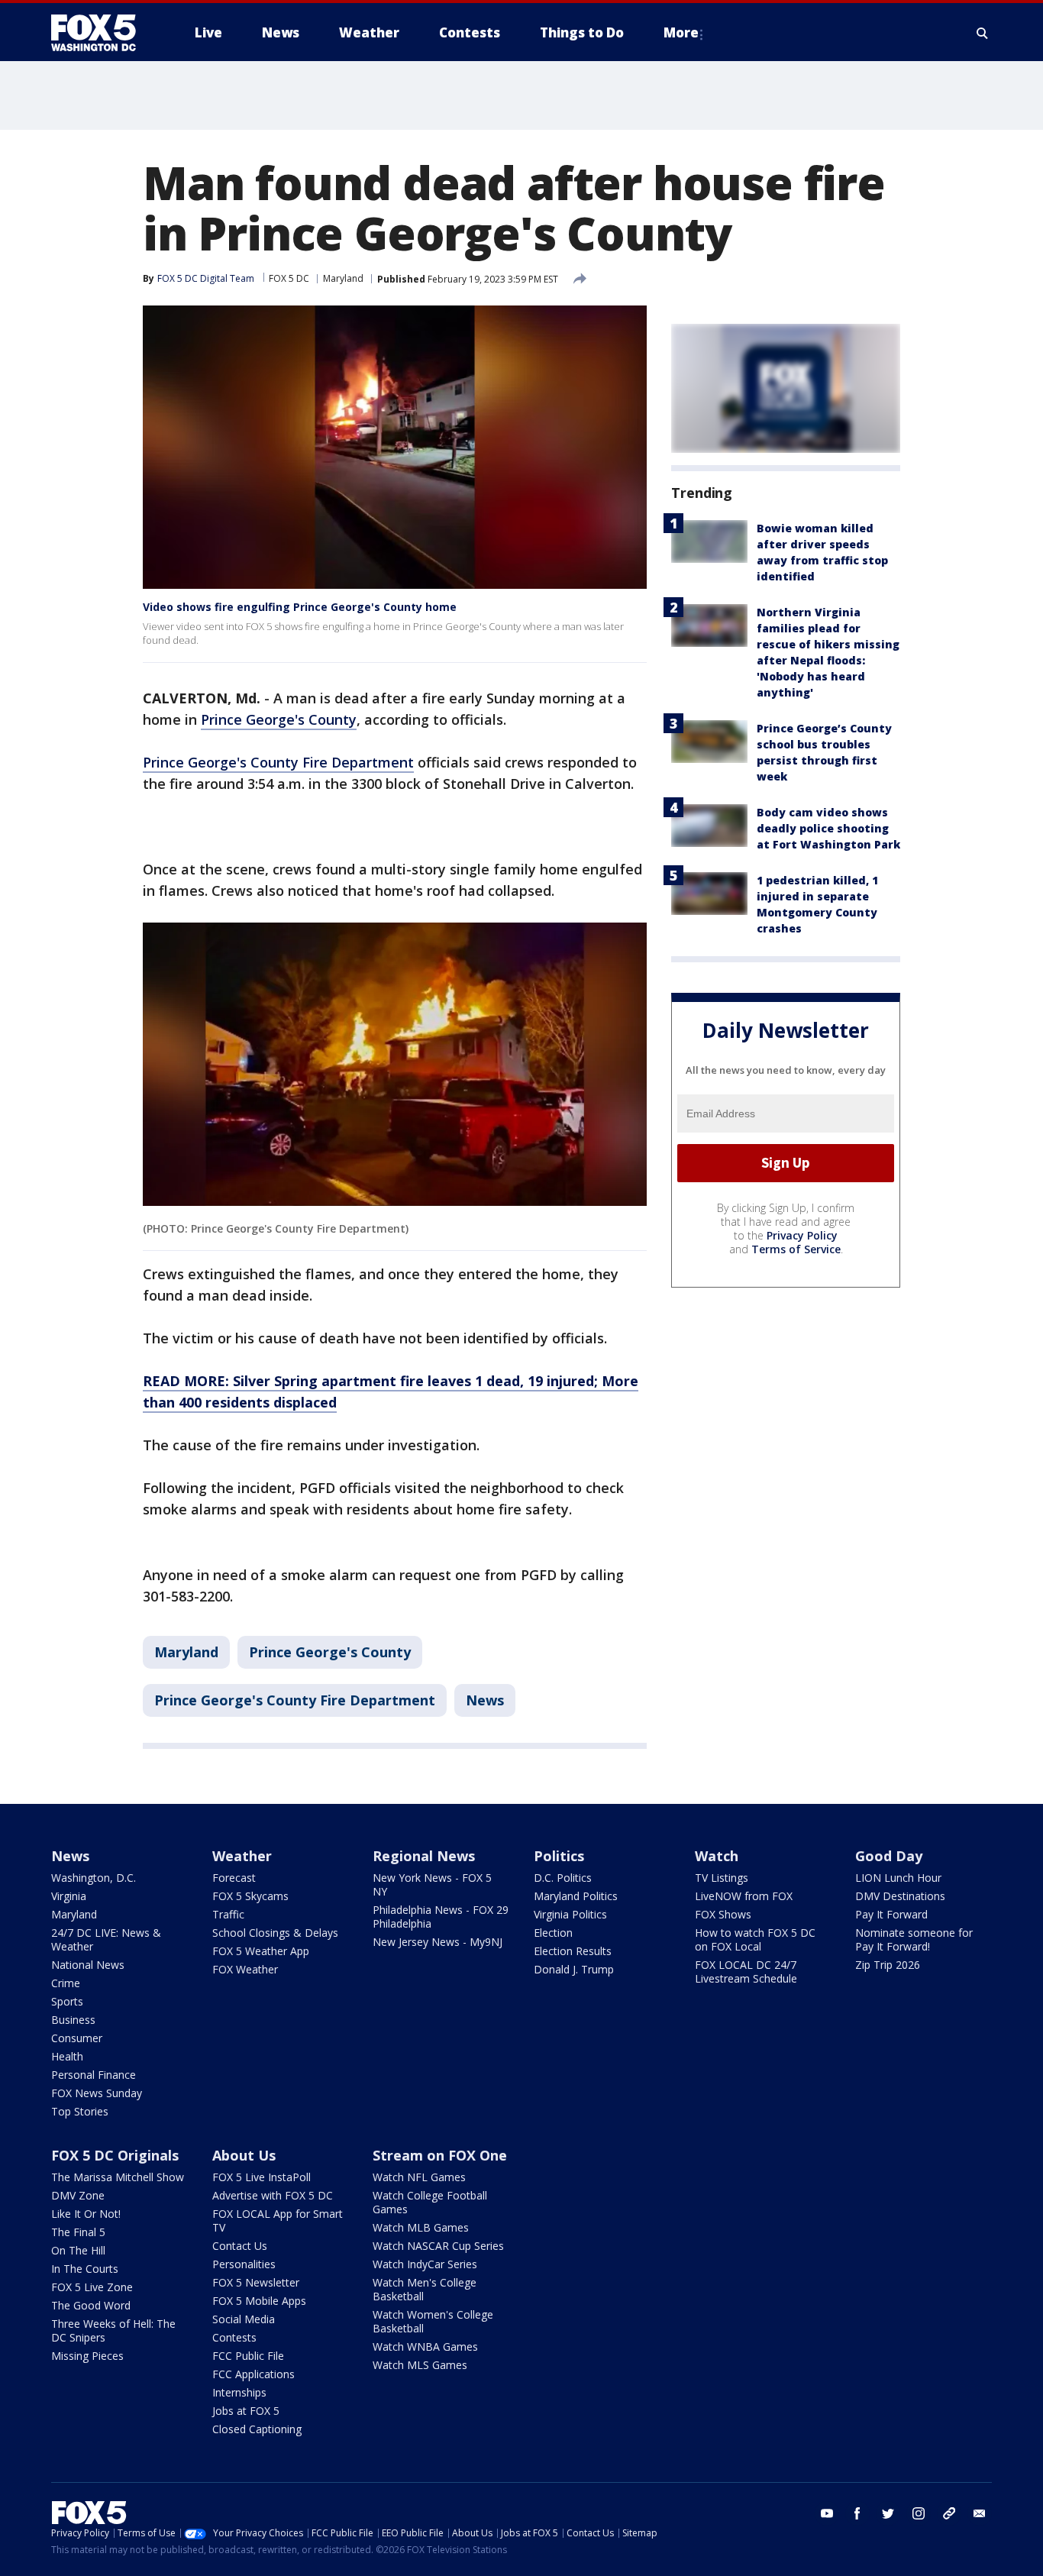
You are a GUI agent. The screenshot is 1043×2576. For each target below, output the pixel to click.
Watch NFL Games (419, 2177)
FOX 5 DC (289, 278)
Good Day (889, 1856)
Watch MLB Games (421, 2227)
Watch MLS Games (420, 2365)
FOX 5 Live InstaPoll (262, 2177)
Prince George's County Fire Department (278, 762)
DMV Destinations (900, 1896)
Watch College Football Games (430, 2202)
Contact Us (240, 2246)
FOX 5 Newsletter (256, 2282)
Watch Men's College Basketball (425, 2289)
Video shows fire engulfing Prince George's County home (300, 607)
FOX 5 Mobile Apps (259, 2301)
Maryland (343, 278)
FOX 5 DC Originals (115, 2155)
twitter (888, 2513)
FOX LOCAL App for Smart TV (278, 2220)
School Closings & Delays (275, 1933)
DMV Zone (78, 2195)
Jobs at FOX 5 (246, 2411)
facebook (857, 2513)
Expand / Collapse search (983, 33)
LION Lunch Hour (898, 1878)
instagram (919, 2513)
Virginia (69, 1896)
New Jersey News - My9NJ (438, 1942)
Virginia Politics (570, 1914)
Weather (242, 1856)
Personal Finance (94, 2075)
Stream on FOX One (440, 2155)
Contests (234, 2337)
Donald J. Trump (574, 1969)
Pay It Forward (891, 1914)
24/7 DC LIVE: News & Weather (106, 1939)
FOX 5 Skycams (250, 1896)
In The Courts (85, 2269)
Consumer (77, 2038)
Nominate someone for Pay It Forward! (914, 1939)
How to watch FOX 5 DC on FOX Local (755, 1939)
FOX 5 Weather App (261, 1951)
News (485, 1700)
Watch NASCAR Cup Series (438, 2246)
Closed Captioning (257, 2429)
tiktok (949, 2513)
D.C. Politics (563, 1878)
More (681, 32)
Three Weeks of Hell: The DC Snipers (113, 2330)
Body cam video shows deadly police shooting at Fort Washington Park (828, 828)
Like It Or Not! (86, 2214)
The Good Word (91, 2305)
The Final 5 (78, 2232)
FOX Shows (723, 1914)
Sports (67, 2001)
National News (88, 1965)
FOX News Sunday (97, 2093)
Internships (239, 2392)
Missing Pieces (87, 2356)
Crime (66, 1983)
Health (67, 2056)
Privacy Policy (802, 1235)
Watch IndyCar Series (425, 2264)
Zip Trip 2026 (888, 1965)
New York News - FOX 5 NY (432, 1884)
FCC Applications (253, 2374)
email (980, 2513)
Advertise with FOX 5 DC (273, 2195)
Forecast (234, 1878)
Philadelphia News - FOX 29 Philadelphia (441, 1917)
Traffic (228, 1914)
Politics (559, 1856)
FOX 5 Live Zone (92, 2287)
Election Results (573, 1951)
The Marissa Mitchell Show (118, 2177)
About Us (244, 2155)
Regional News (424, 1856)
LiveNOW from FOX (744, 1896)
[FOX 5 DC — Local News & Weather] (102, 33)
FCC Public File (248, 2356)
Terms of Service (796, 1249)
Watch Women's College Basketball (433, 2321)
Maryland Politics (576, 1896)
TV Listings (722, 1878)
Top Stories (80, 2111)
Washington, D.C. (94, 1878)
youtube (827, 2513)
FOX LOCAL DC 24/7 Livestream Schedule (746, 1972)
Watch (717, 1856)
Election (553, 1933)
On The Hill (78, 2250)
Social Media (244, 2319)
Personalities (244, 2264)
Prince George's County (279, 719)
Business (73, 2020)
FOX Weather (245, 1969)
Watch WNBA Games (425, 2347)
